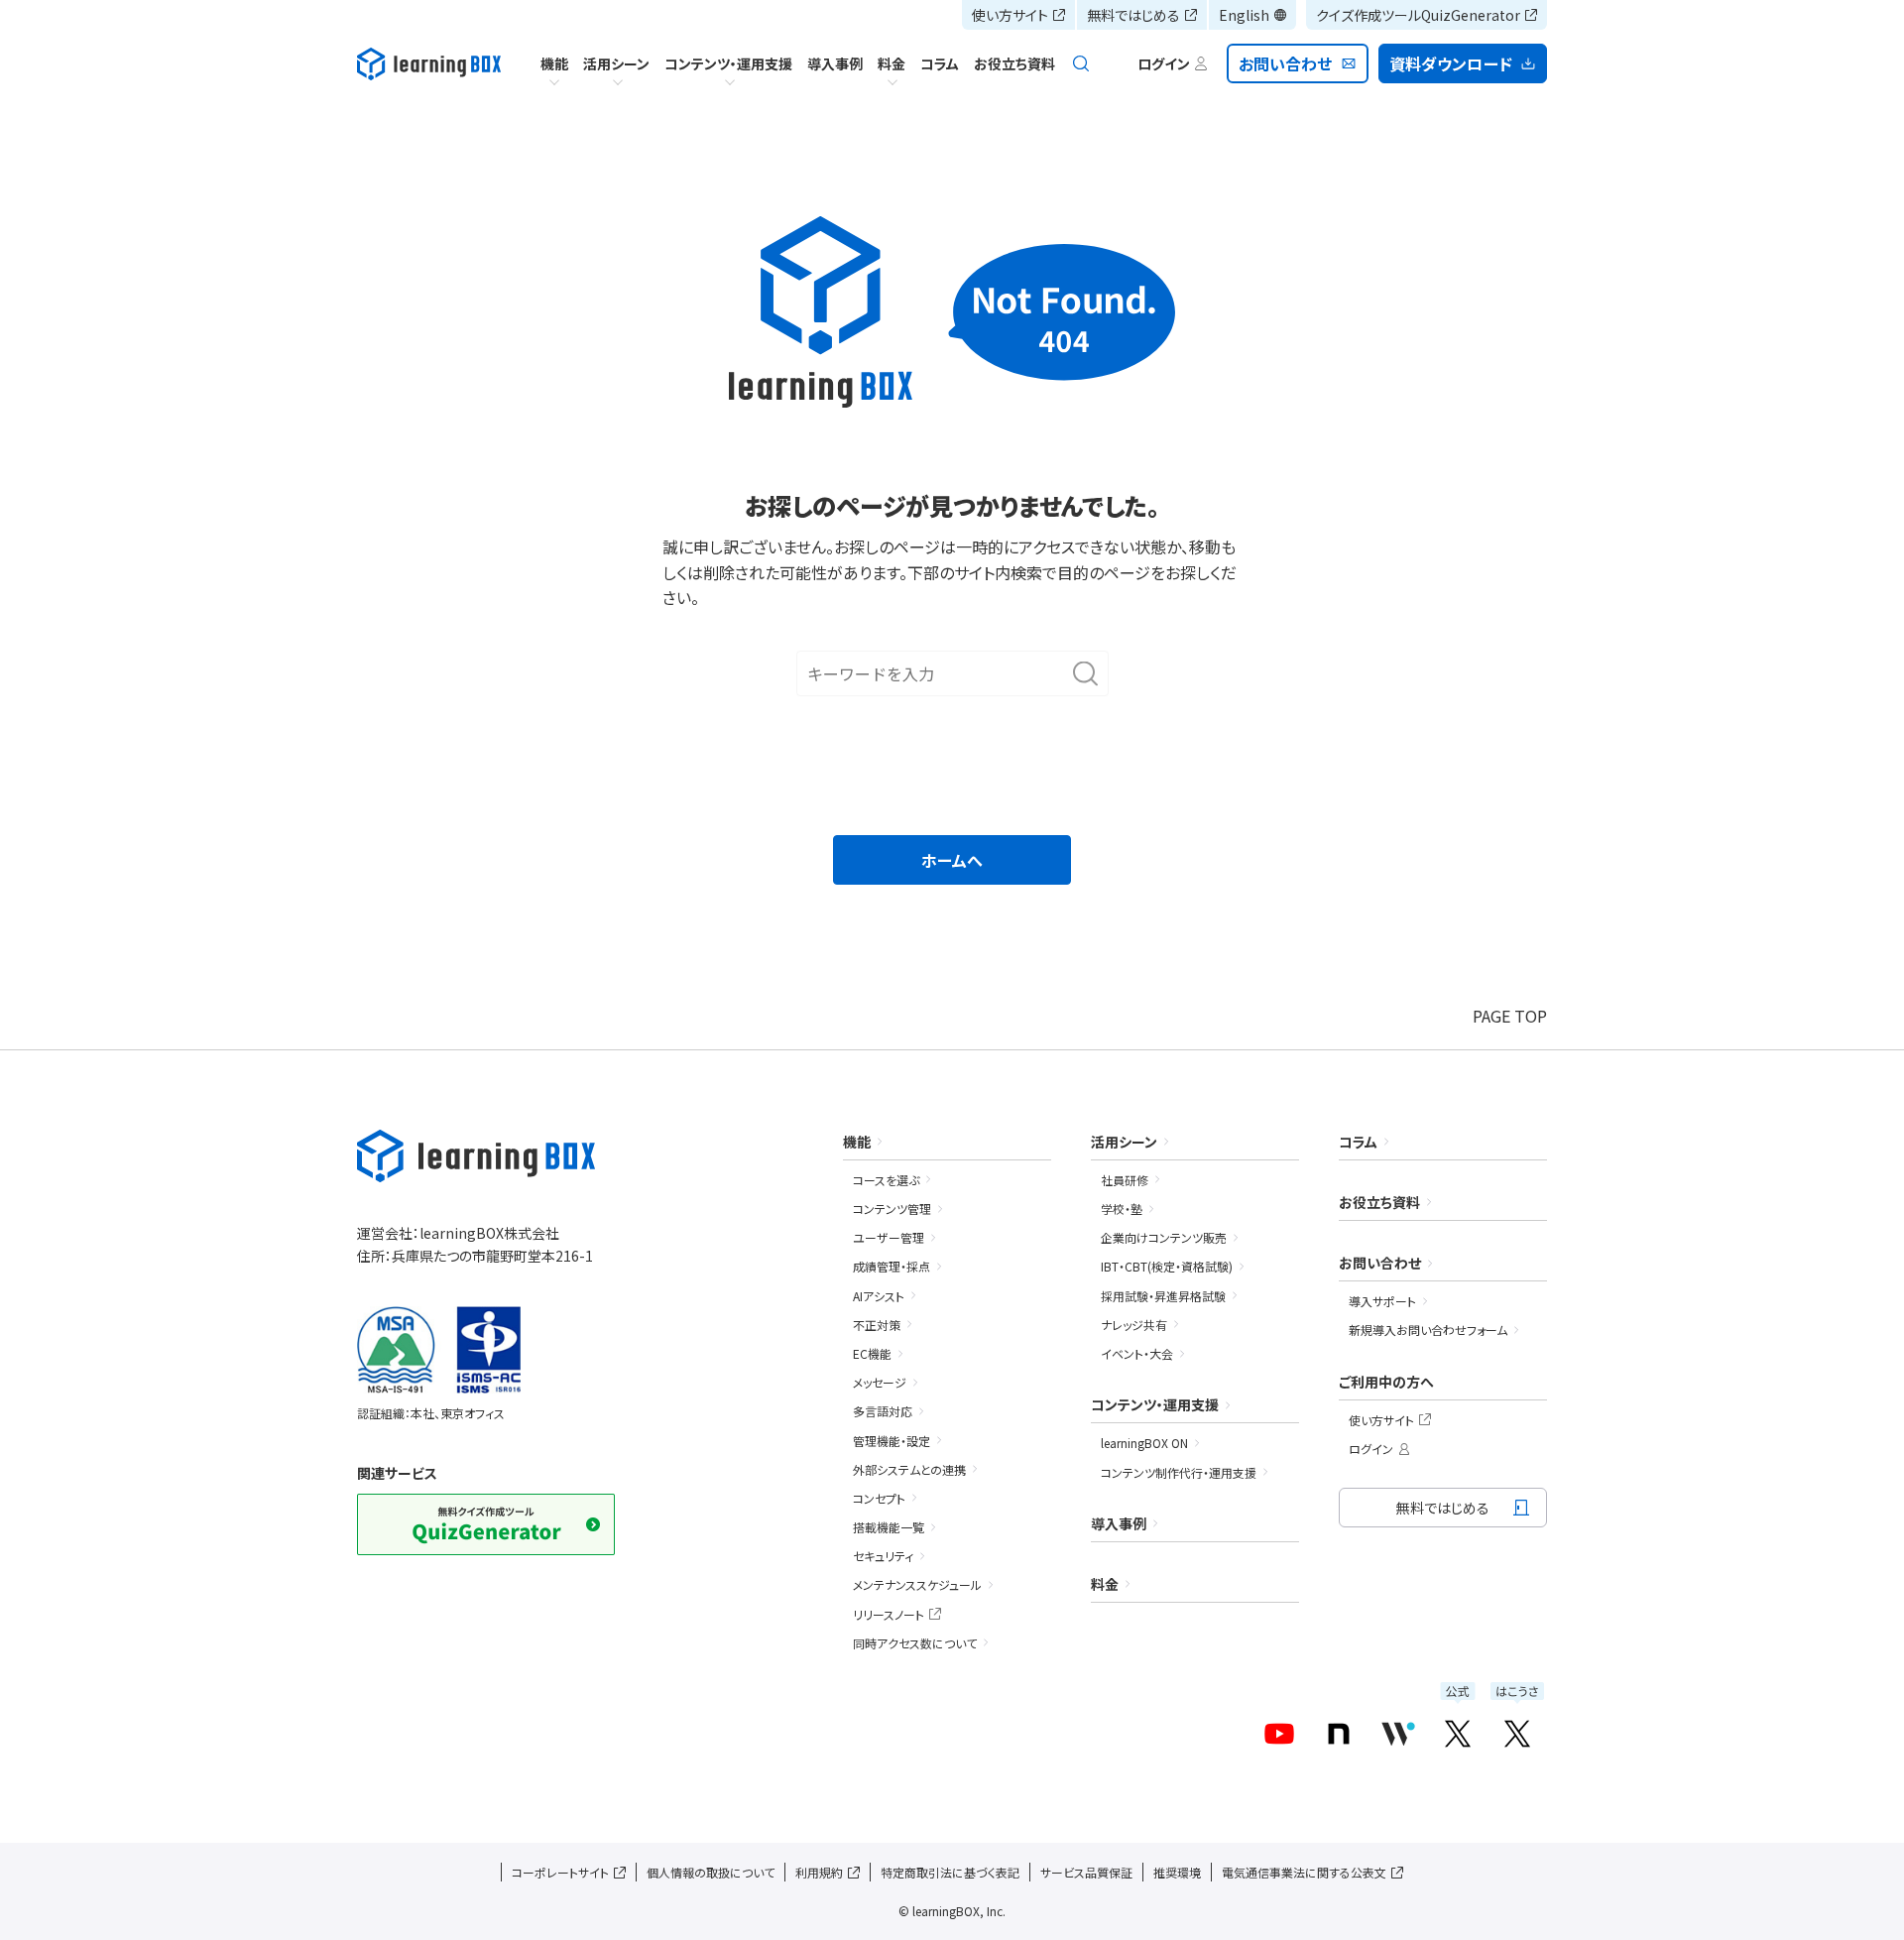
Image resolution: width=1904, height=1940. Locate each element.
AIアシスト (879, 1296)
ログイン (1371, 1449)
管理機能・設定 (892, 1441)
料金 (892, 63)
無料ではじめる (1133, 15)
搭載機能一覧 (889, 1527)
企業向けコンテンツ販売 (1164, 1237)
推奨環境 (1177, 1872)
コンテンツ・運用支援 (728, 63)
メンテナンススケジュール (917, 1584)
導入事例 (835, 63)
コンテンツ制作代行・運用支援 (1179, 1472)
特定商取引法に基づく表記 (950, 1872)
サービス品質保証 (1086, 1872)
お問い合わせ (1286, 63)
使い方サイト (1010, 15)
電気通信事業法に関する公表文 (1304, 1872)
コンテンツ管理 (892, 1209)
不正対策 (877, 1325)
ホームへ (952, 860)
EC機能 (872, 1353)
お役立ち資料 (1014, 63)
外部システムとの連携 (909, 1469)
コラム (940, 63)
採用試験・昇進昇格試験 (1163, 1296)
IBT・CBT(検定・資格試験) (1167, 1266)
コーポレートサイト (560, 1872)
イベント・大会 (1137, 1353)
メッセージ (880, 1382)
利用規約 (819, 1872)
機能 (554, 63)
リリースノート (889, 1614)
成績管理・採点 (892, 1266)
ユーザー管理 (889, 1237)
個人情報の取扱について (711, 1872)
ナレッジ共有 (1134, 1325)
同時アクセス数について (915, 1643)
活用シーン (616, 63)
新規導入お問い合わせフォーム (1428, 1330)
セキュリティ (883, 1556)
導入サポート (1382, 1301)
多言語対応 (883, 1411)
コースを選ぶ (886, 1180)
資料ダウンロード (1451, 63)
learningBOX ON (1144, 1443)
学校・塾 (1122, 1209)
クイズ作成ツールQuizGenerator (1418, 15)
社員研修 (1125, 1180)
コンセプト (879, 1498)
